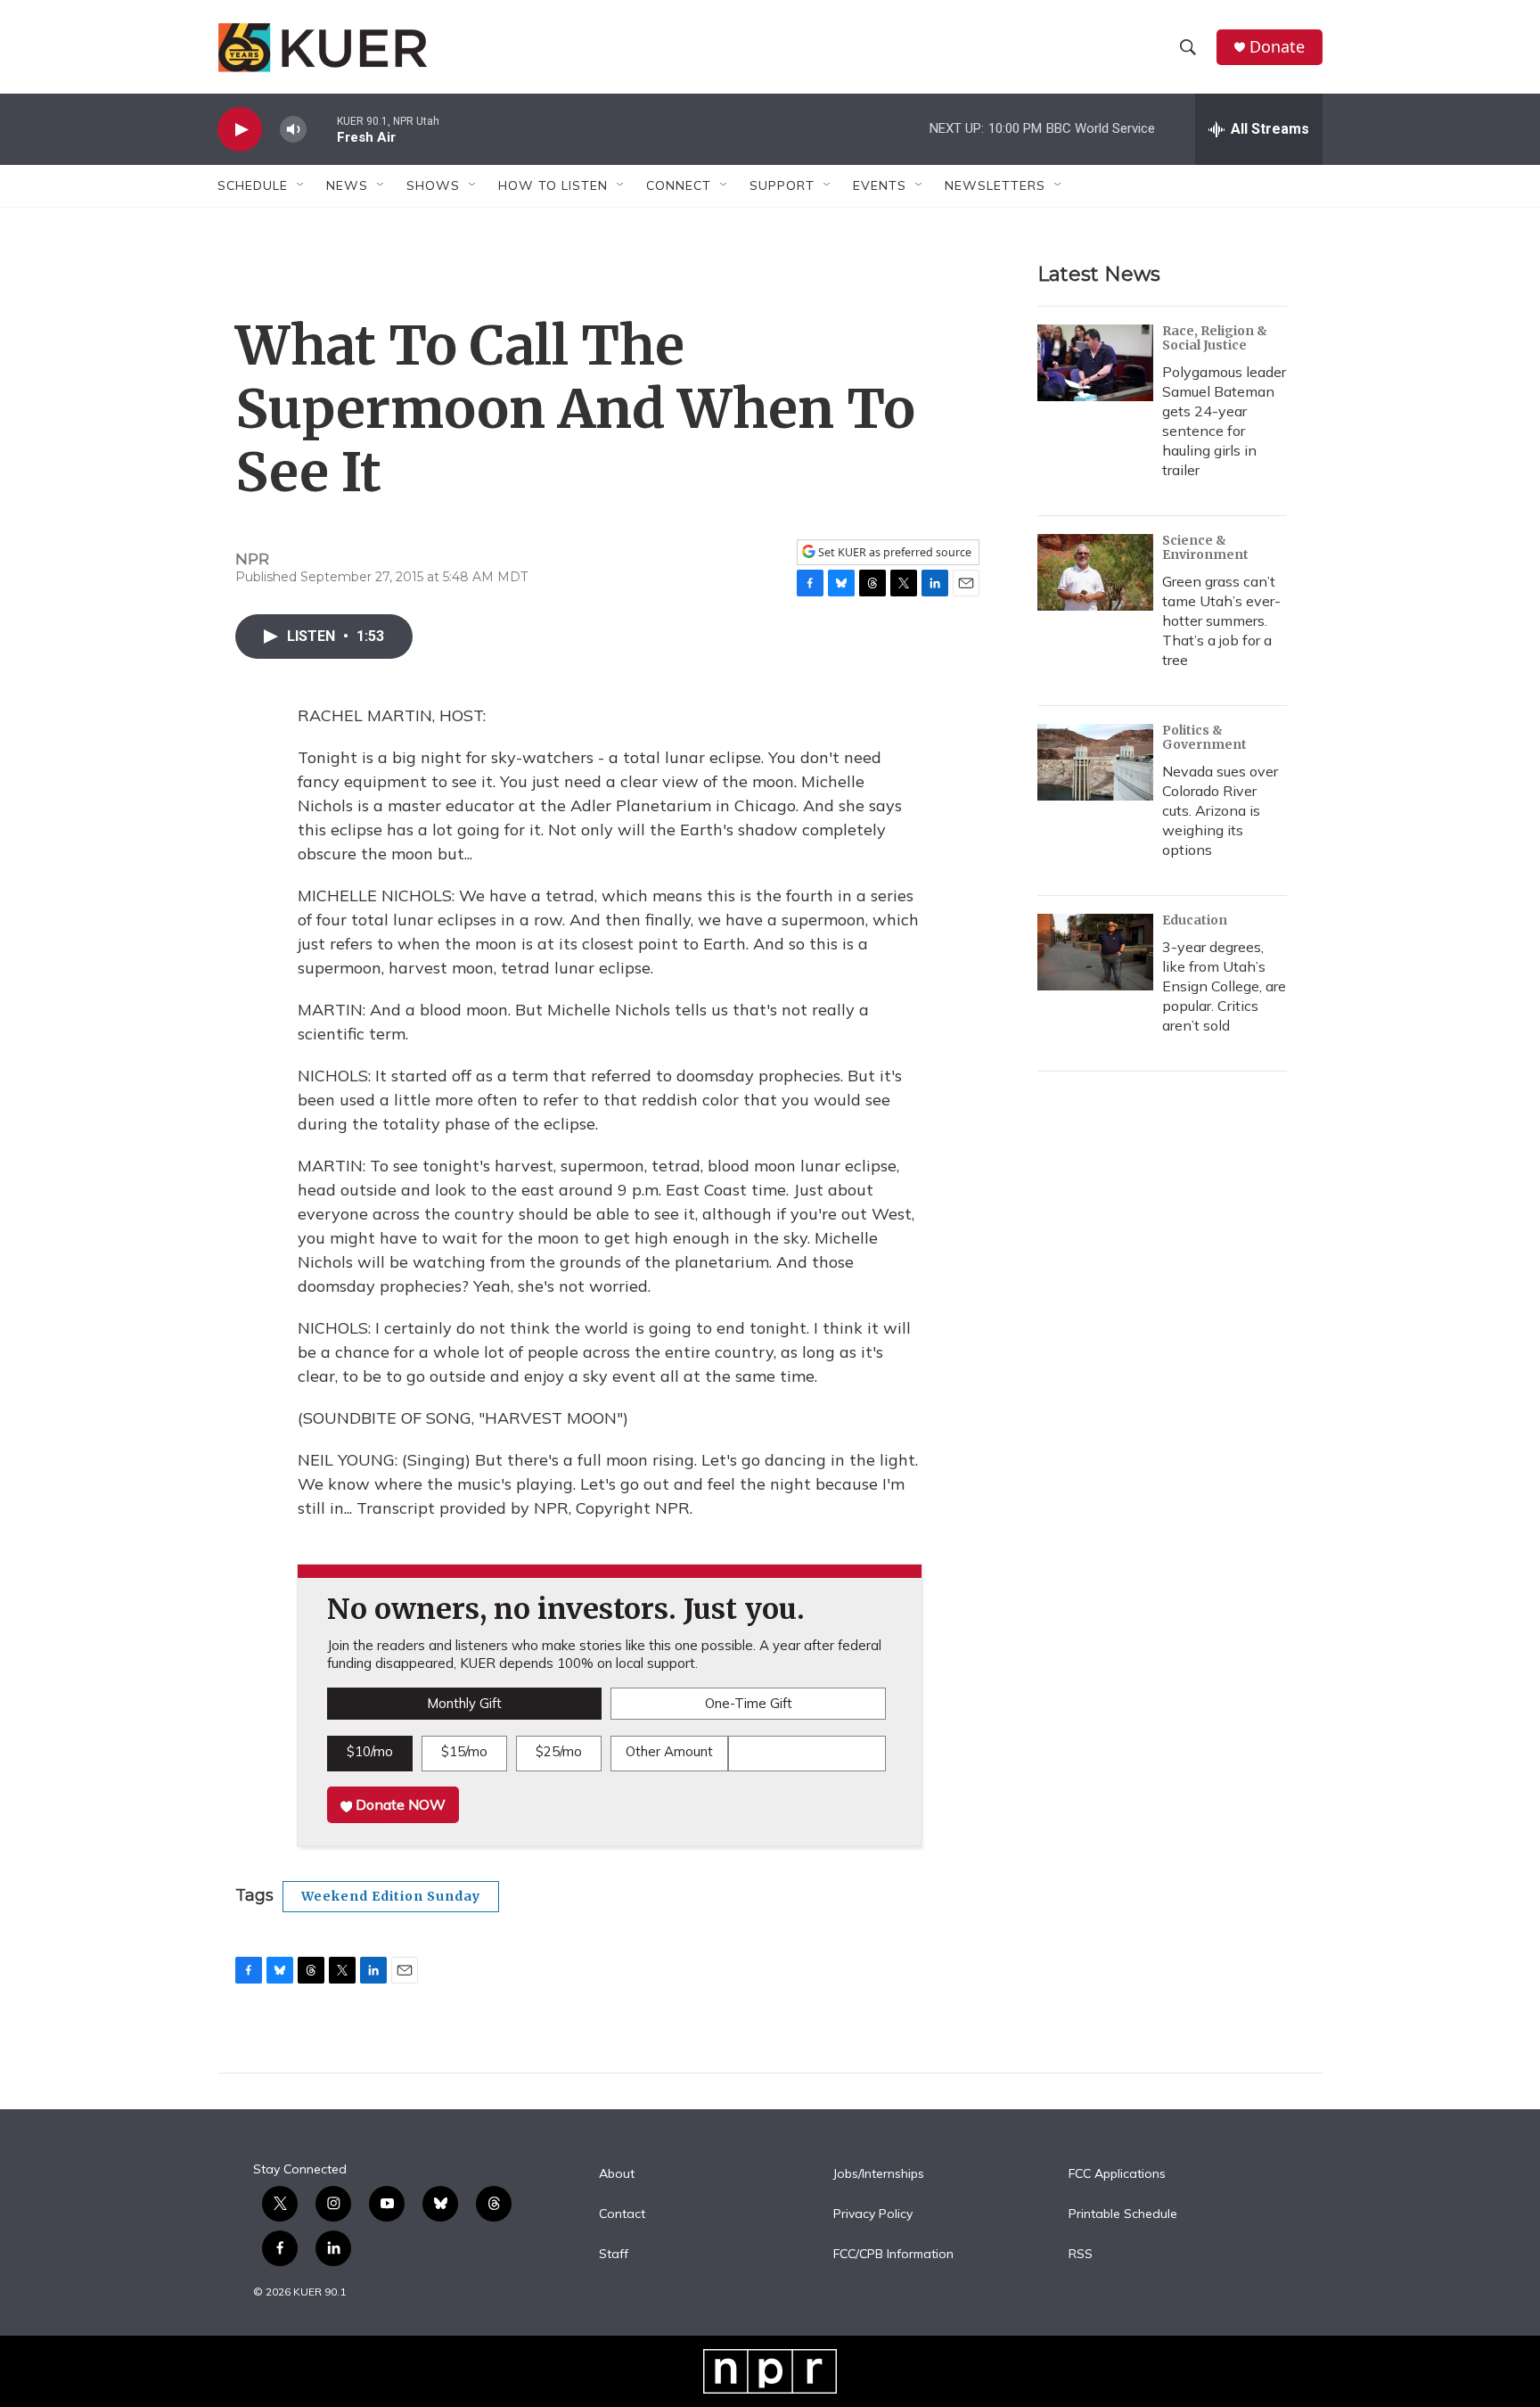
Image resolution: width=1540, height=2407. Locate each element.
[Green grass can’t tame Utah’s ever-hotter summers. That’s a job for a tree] (1095, 572)
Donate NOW (399, 1804)
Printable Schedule (1123, 2214)
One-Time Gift (749, 1703)
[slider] (322, 129)
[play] (240, 130)
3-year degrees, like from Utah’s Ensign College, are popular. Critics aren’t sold (1224, 986)
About (617, 2174)
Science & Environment (1205, 547)
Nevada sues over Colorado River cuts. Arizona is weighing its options (1220, 810)
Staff (614, 2255)
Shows (433, 185)
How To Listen (553, 185)
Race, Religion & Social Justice (1215, 338)
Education (1195, 920)
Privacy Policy (873, 2214)
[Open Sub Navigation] (301, 185)
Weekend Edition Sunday (391, 1896)
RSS (1081, 2255)
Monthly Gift (464, 1703)
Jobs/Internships (879, 2174)
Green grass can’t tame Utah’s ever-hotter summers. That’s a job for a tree (1221, 620)
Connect (679, 185)
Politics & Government (1204, 737)
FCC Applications (1117, 2174)
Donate (1277, 47)
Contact (622, 2214)
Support (782, 185)
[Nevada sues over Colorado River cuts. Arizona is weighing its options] (1095, 762)
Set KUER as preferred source (893, 552)
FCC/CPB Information (893, 2255)
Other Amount (669, 1751)
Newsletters (995, 185)
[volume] (293, 130)
